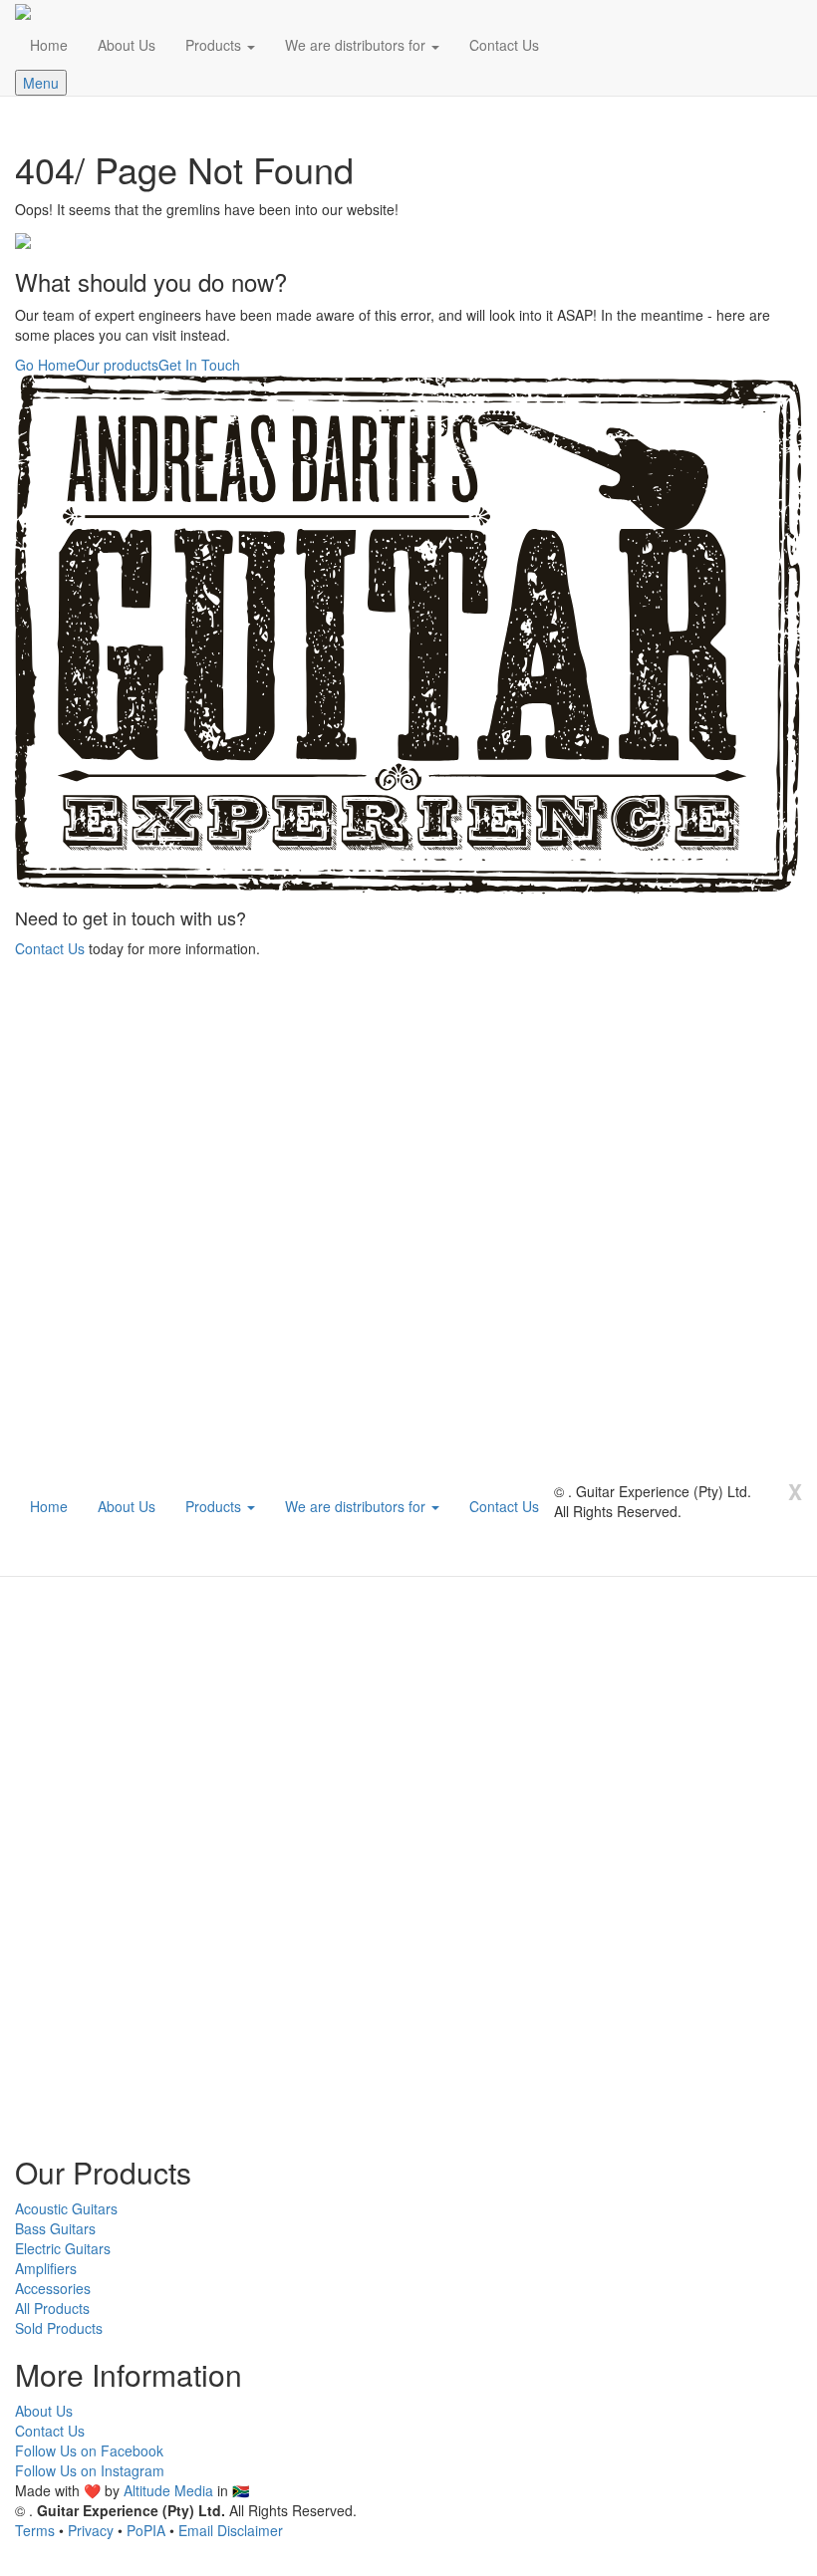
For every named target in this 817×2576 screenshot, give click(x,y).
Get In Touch (199, 365)
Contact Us (504, 45)
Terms (35, 2530)
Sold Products (59, 2328)
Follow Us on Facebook (89, 2450)
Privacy (91, 2530)
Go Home (45, 365)
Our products (117, 365)
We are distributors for (357, 45)
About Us (127, 45)
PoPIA (146, 2530)
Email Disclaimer (231, 2530)
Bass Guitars (55, 2228)
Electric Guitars (63, 2248)
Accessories (53, 2288)
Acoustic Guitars (66, 2208)
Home (49, 45)
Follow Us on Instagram (90, 2470)
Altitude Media (168, 2490)
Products (215, 45)
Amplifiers (46, 2268)
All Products (52, 2308)
